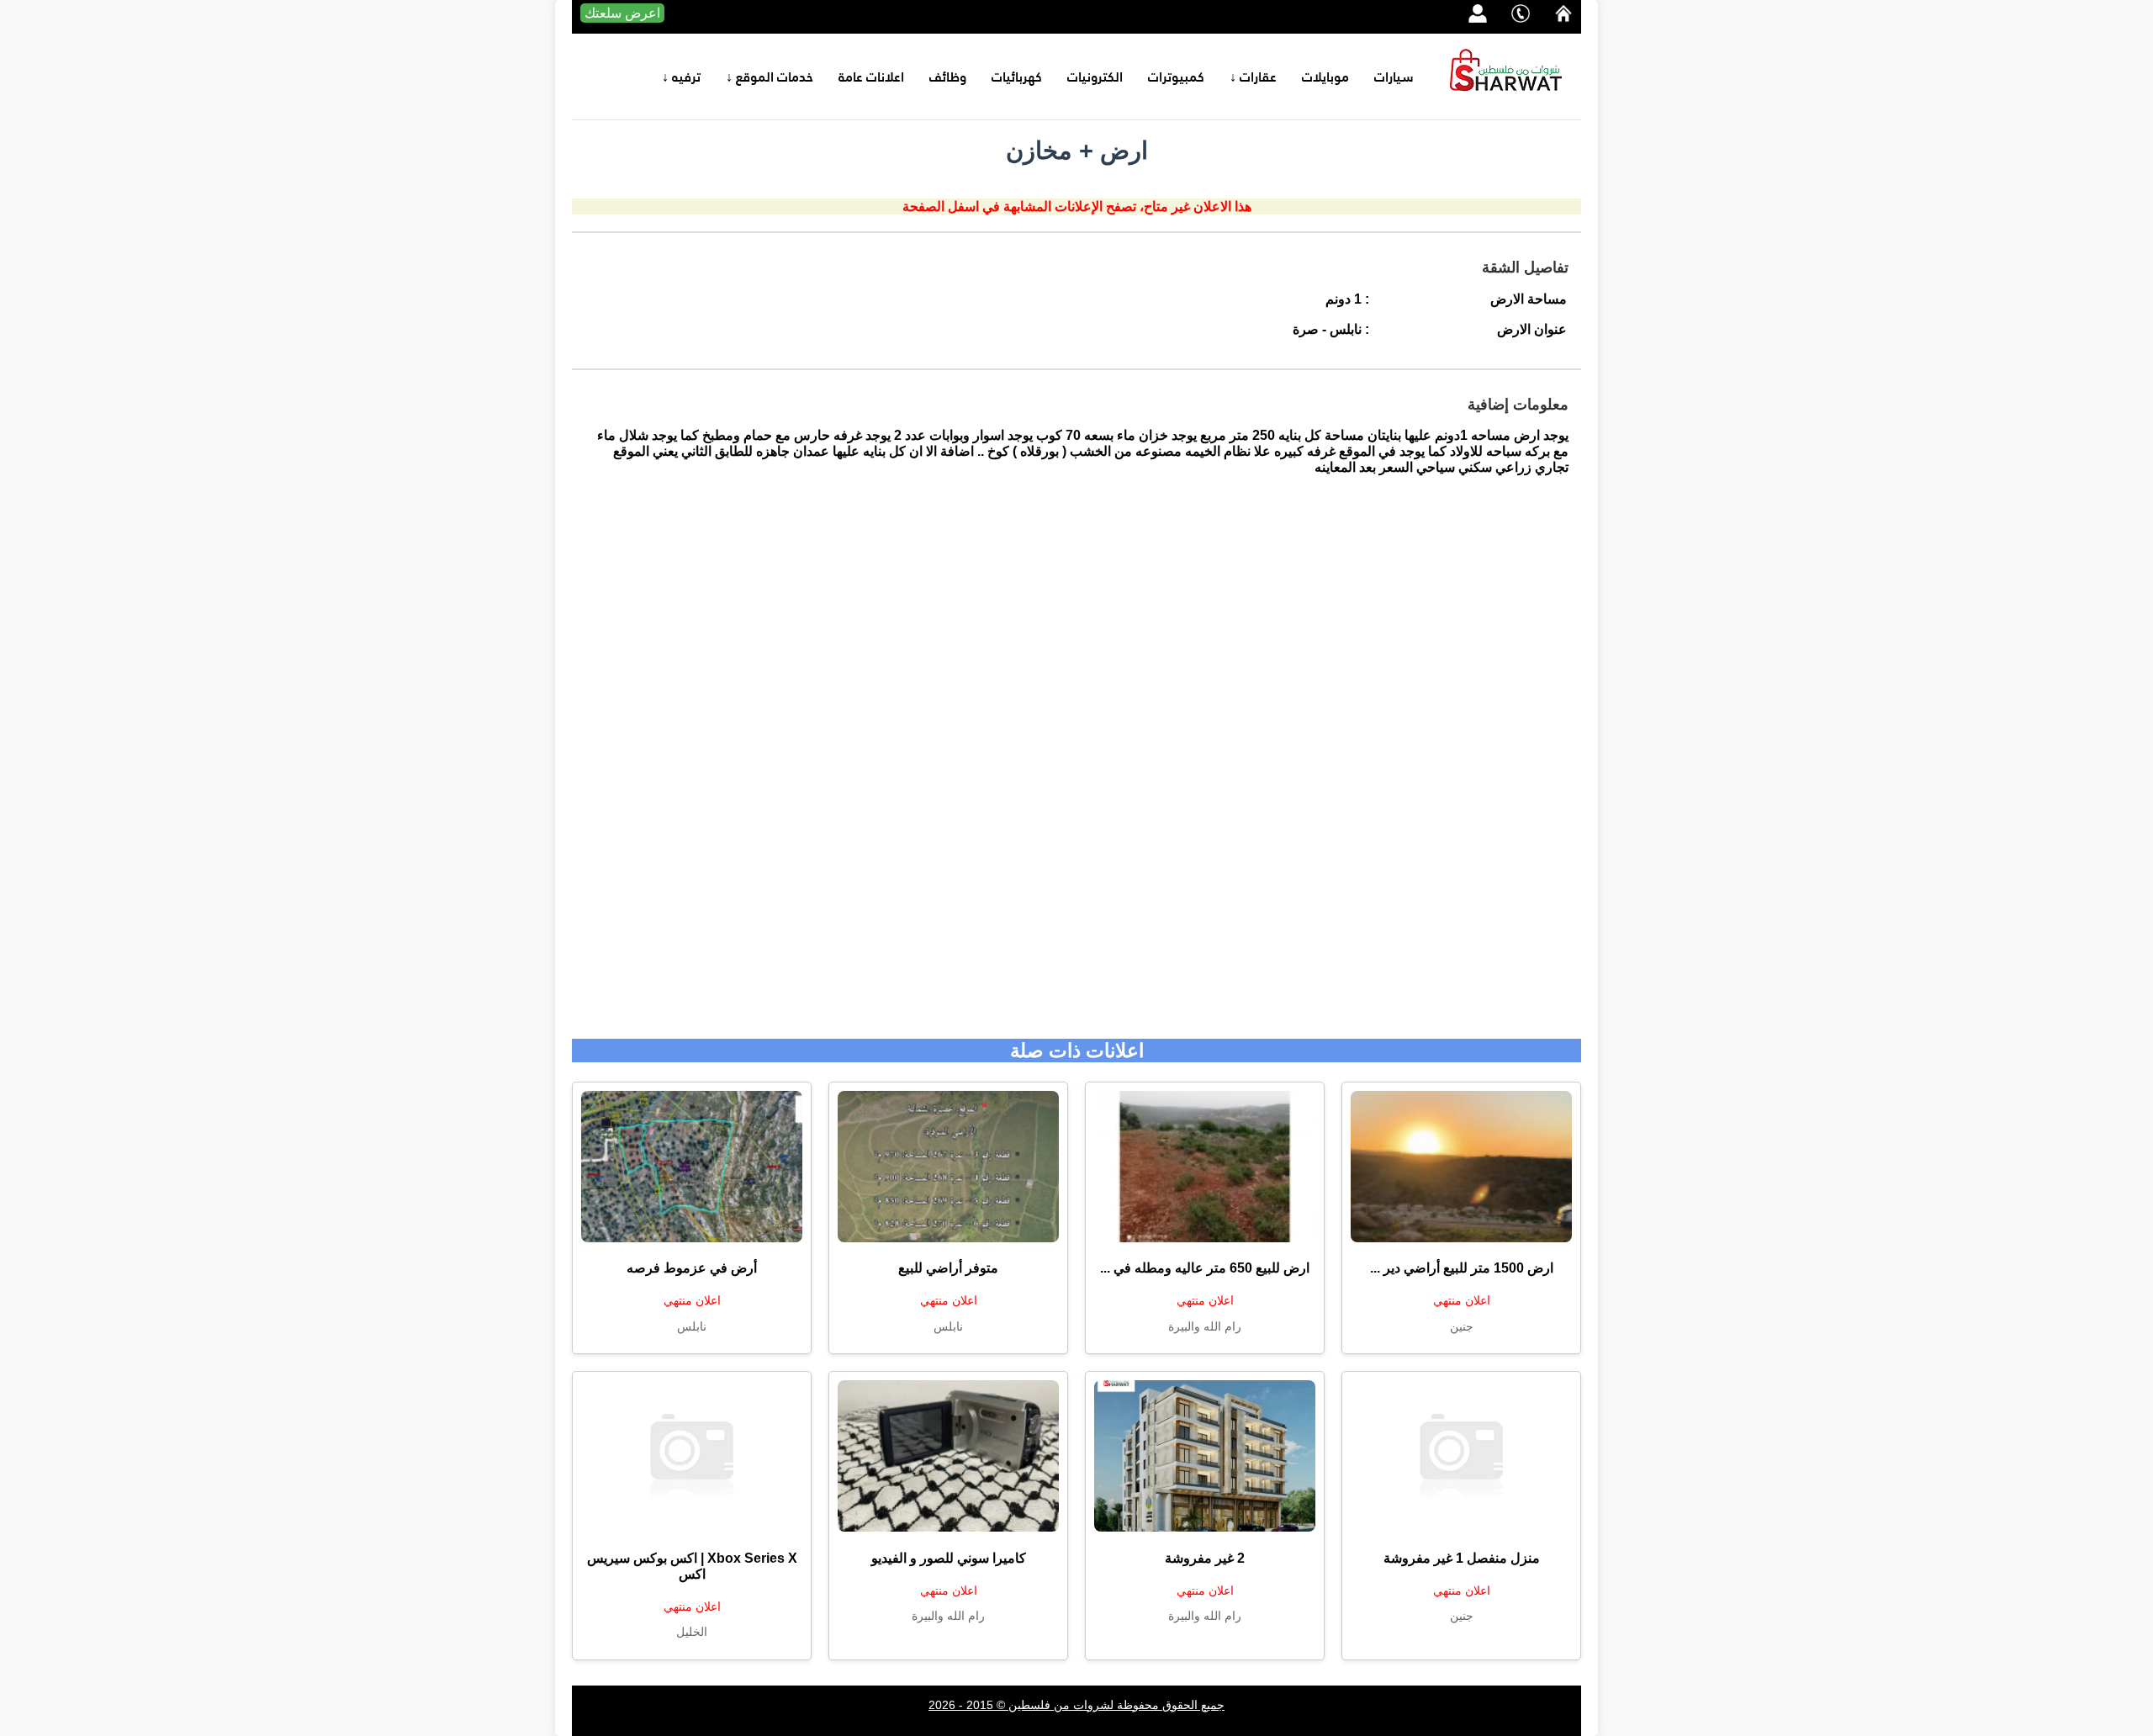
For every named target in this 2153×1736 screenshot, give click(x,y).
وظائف (948, 77)
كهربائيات (1017, 77)
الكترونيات (1095, 77)
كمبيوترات (1176, 77)
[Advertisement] (1076, 766)
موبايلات (1325, 77)
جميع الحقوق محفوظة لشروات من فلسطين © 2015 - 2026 (1076, 1705)
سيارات (1394, 77)
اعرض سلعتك (622, 13)
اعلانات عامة (871, 77)
